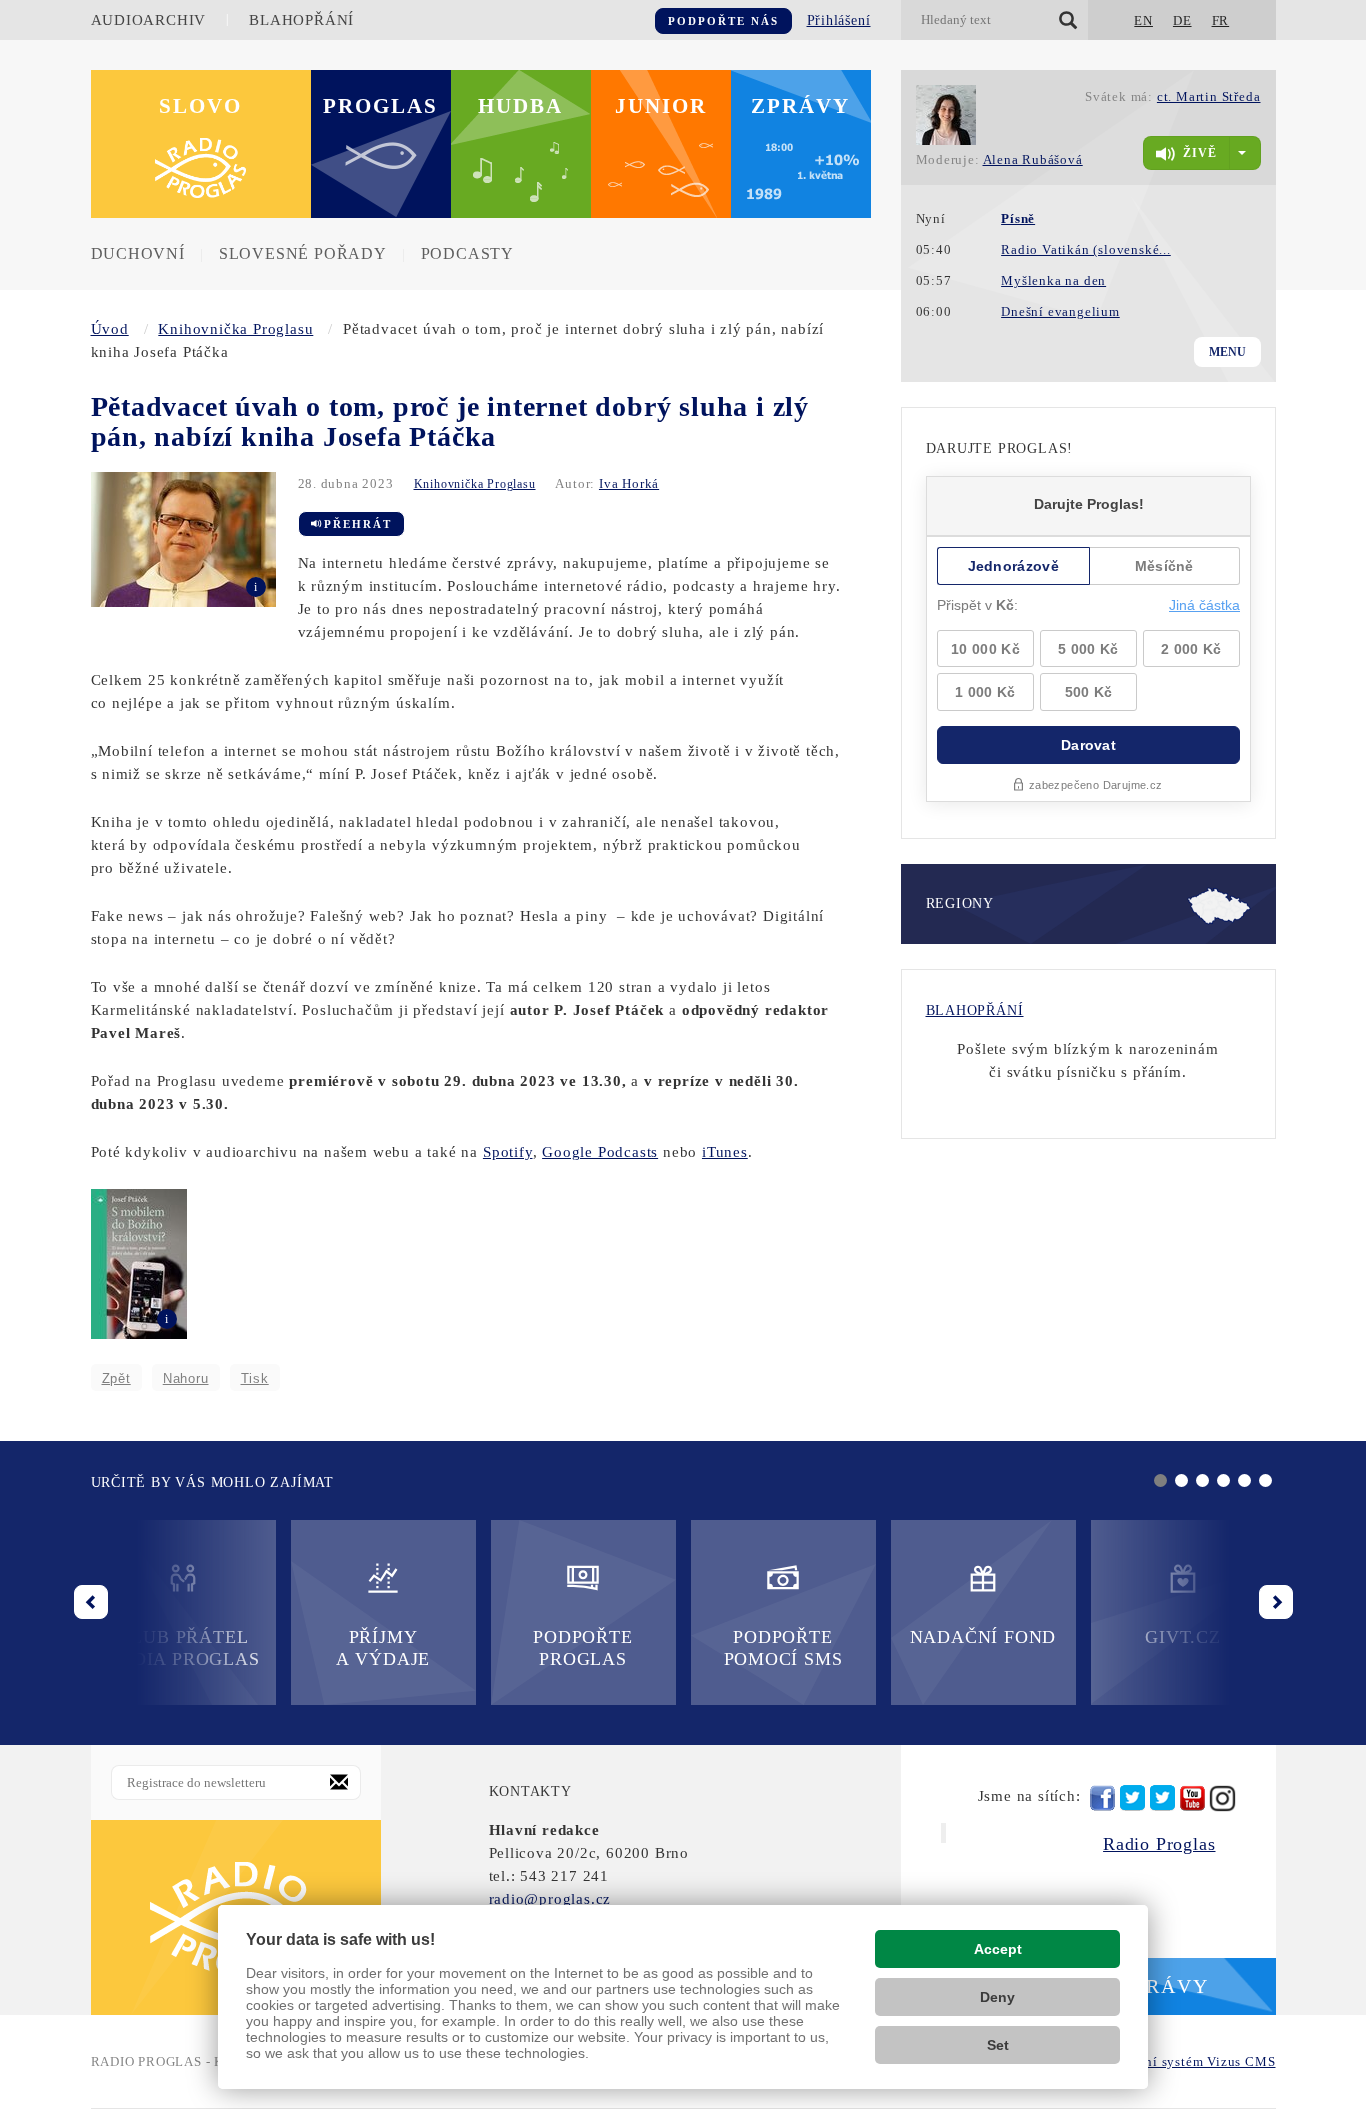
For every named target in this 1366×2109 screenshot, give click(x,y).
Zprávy (800, 106)
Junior (661, 106)
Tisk (255, 1378)
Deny (997, 1997)
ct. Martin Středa (1209, 96)
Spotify (508, 1152)
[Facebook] (1102, 1798)
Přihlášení (839, 20)
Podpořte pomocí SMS (783, 1648)
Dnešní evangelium (1060, 311)
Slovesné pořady (303, 253)
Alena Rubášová (1033, 159)
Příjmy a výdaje (383, 1648)
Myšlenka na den (1053, 280)
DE (1182, 20)
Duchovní (138, 253)
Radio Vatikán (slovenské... (1086, 249)
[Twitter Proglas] (1132, 1798)
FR (1221, 20)
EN (1143, 20)
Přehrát (358, 524)
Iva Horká (629, 483)
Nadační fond (983, 1637)
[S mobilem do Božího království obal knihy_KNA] (139, 1262)
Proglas (380, 106)
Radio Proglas (1159, 1844)
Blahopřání (301, 20)
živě (1200, 153)
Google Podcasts (600, 1152)
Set (998, 2045)
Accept (998, 1949)
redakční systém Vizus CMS (1190, 2061)
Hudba (520, 106)
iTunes (725, 1152)
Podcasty (467, 253)
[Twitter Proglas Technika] (1162, 1798)
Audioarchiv (149, 20)
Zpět (116, 1378)
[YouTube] (1192, 1798)
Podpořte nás (723, 21)
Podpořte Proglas (582, 1648)
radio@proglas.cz (550, 1899)
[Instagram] (1222, 1798)
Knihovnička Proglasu (235, 329)
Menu (1227, 352)
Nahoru (186, 1378)
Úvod (110, 329)
